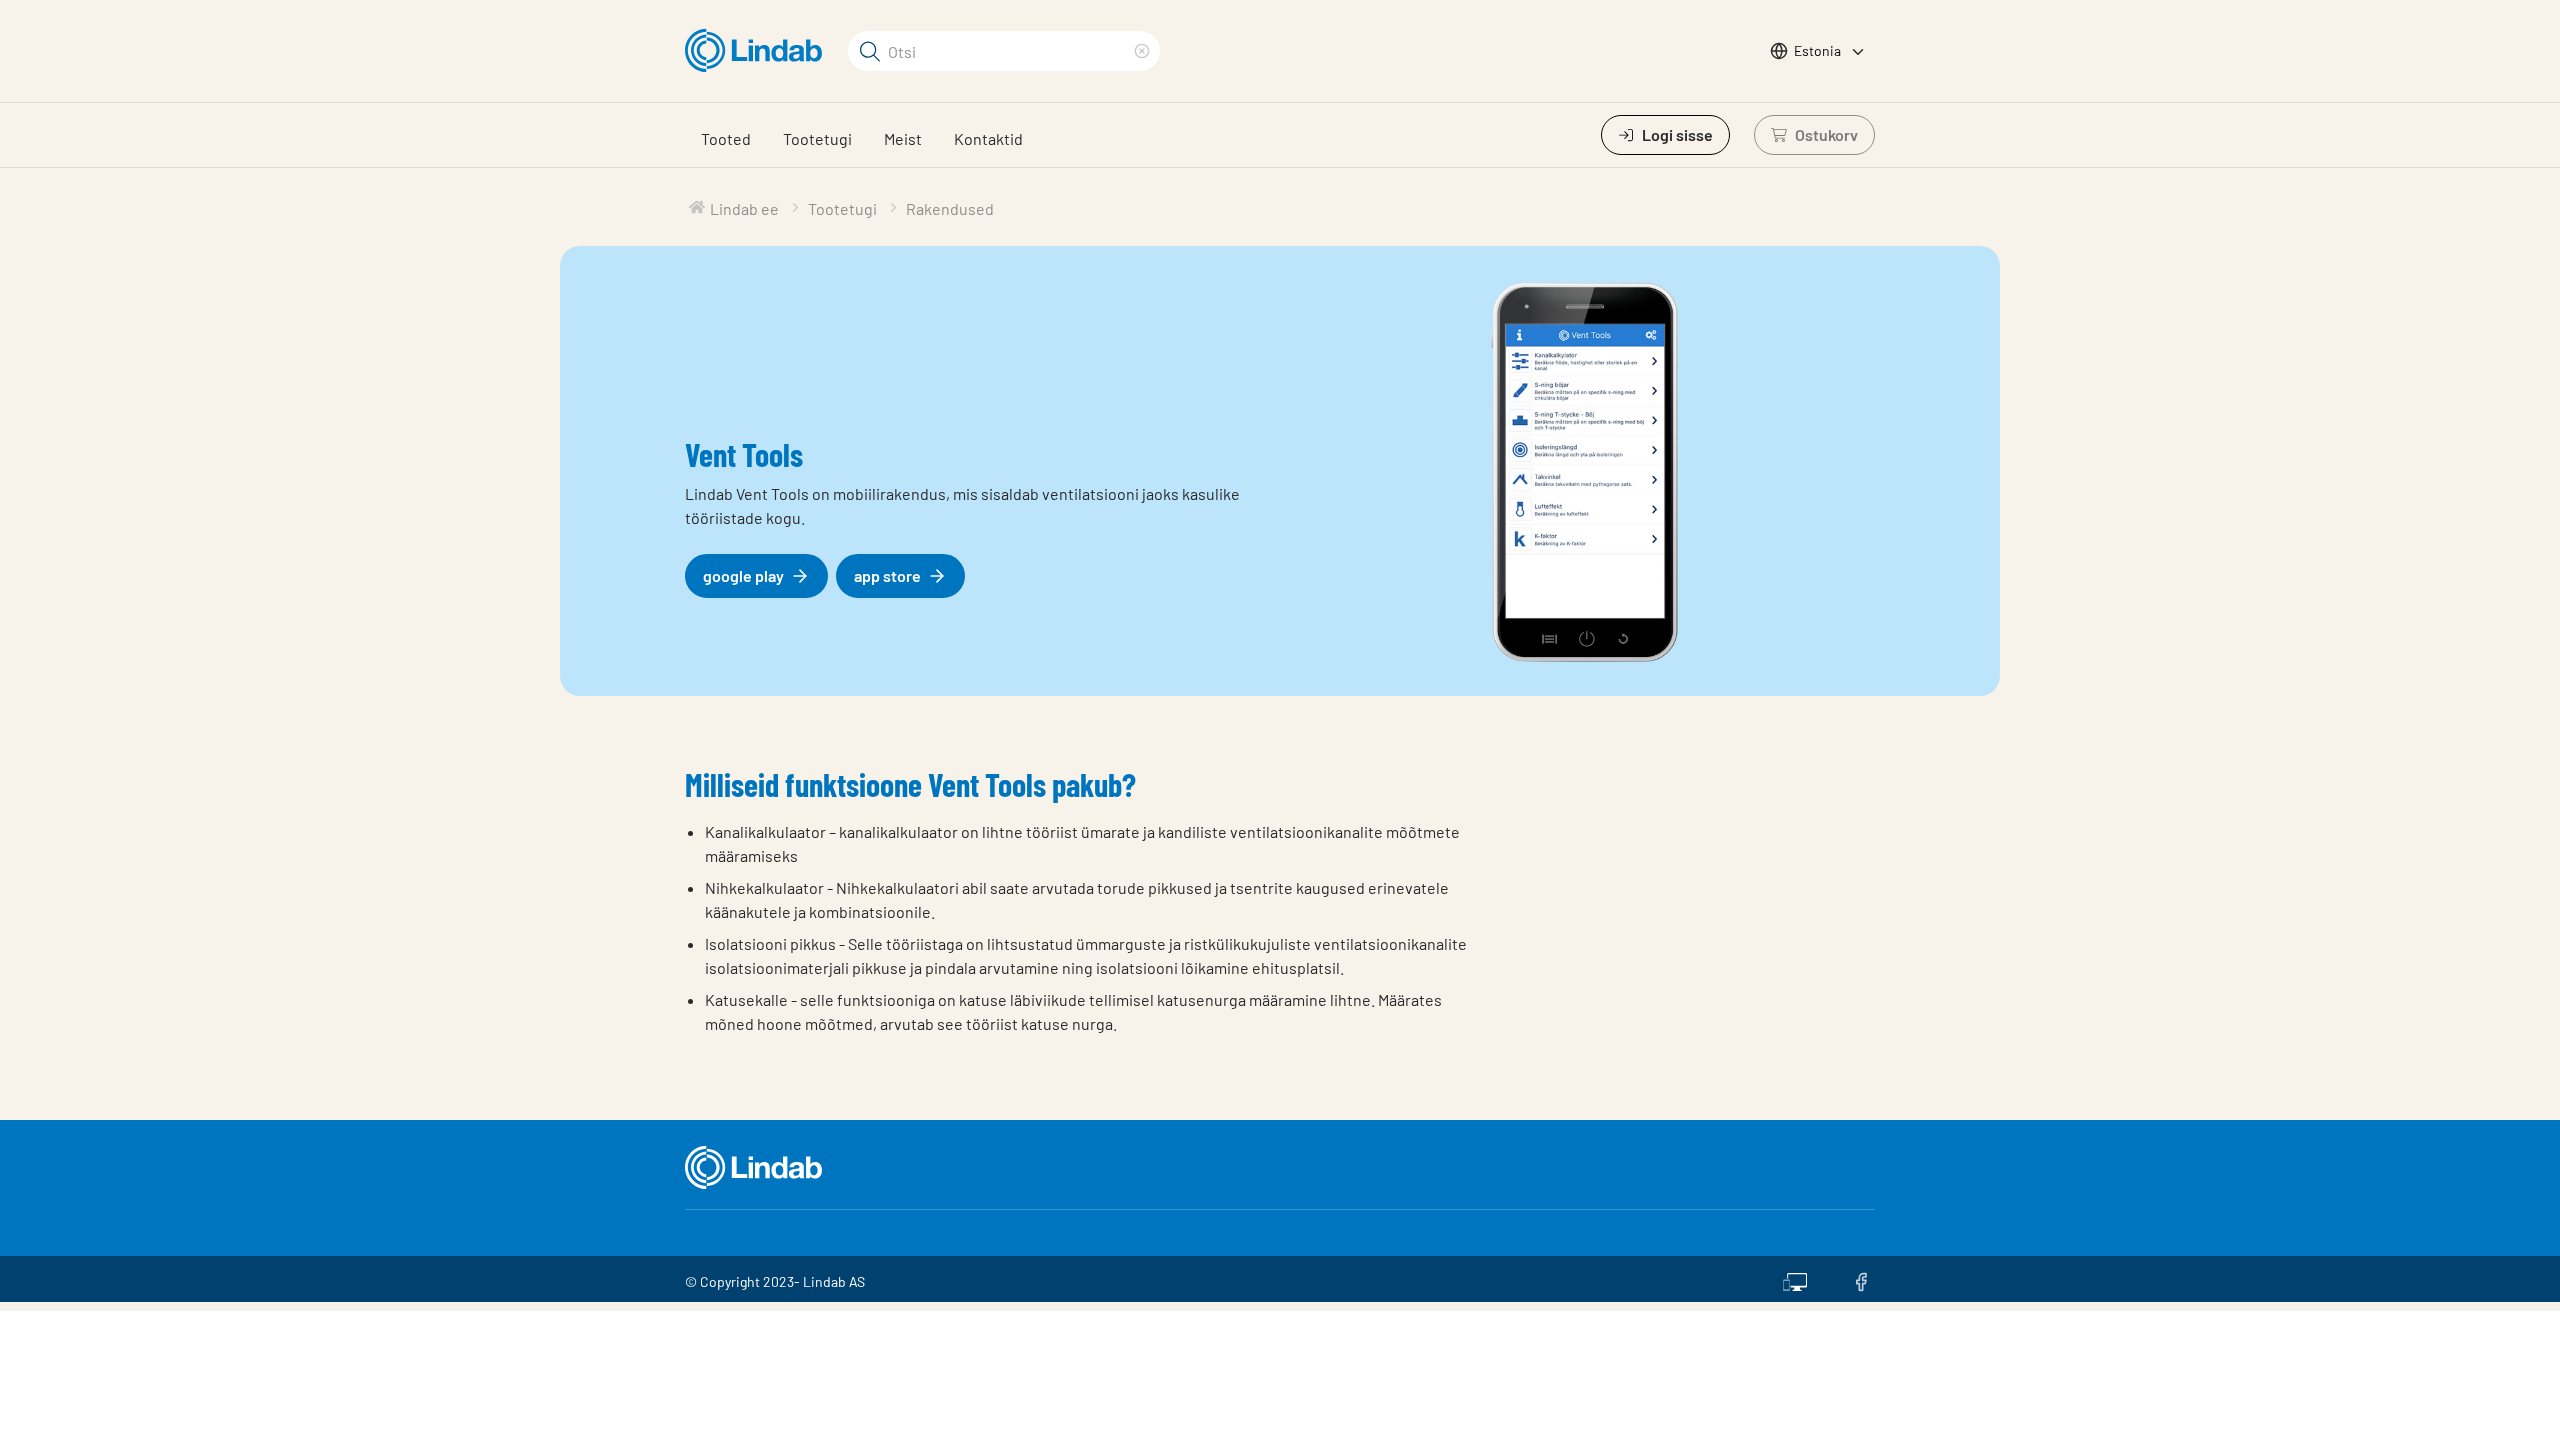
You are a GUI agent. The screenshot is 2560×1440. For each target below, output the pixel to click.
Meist (903, 138)
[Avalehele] (758, 51)
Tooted (726, 138)
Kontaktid (988, 138)
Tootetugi (817, 138)
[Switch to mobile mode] (1795, 1279)
